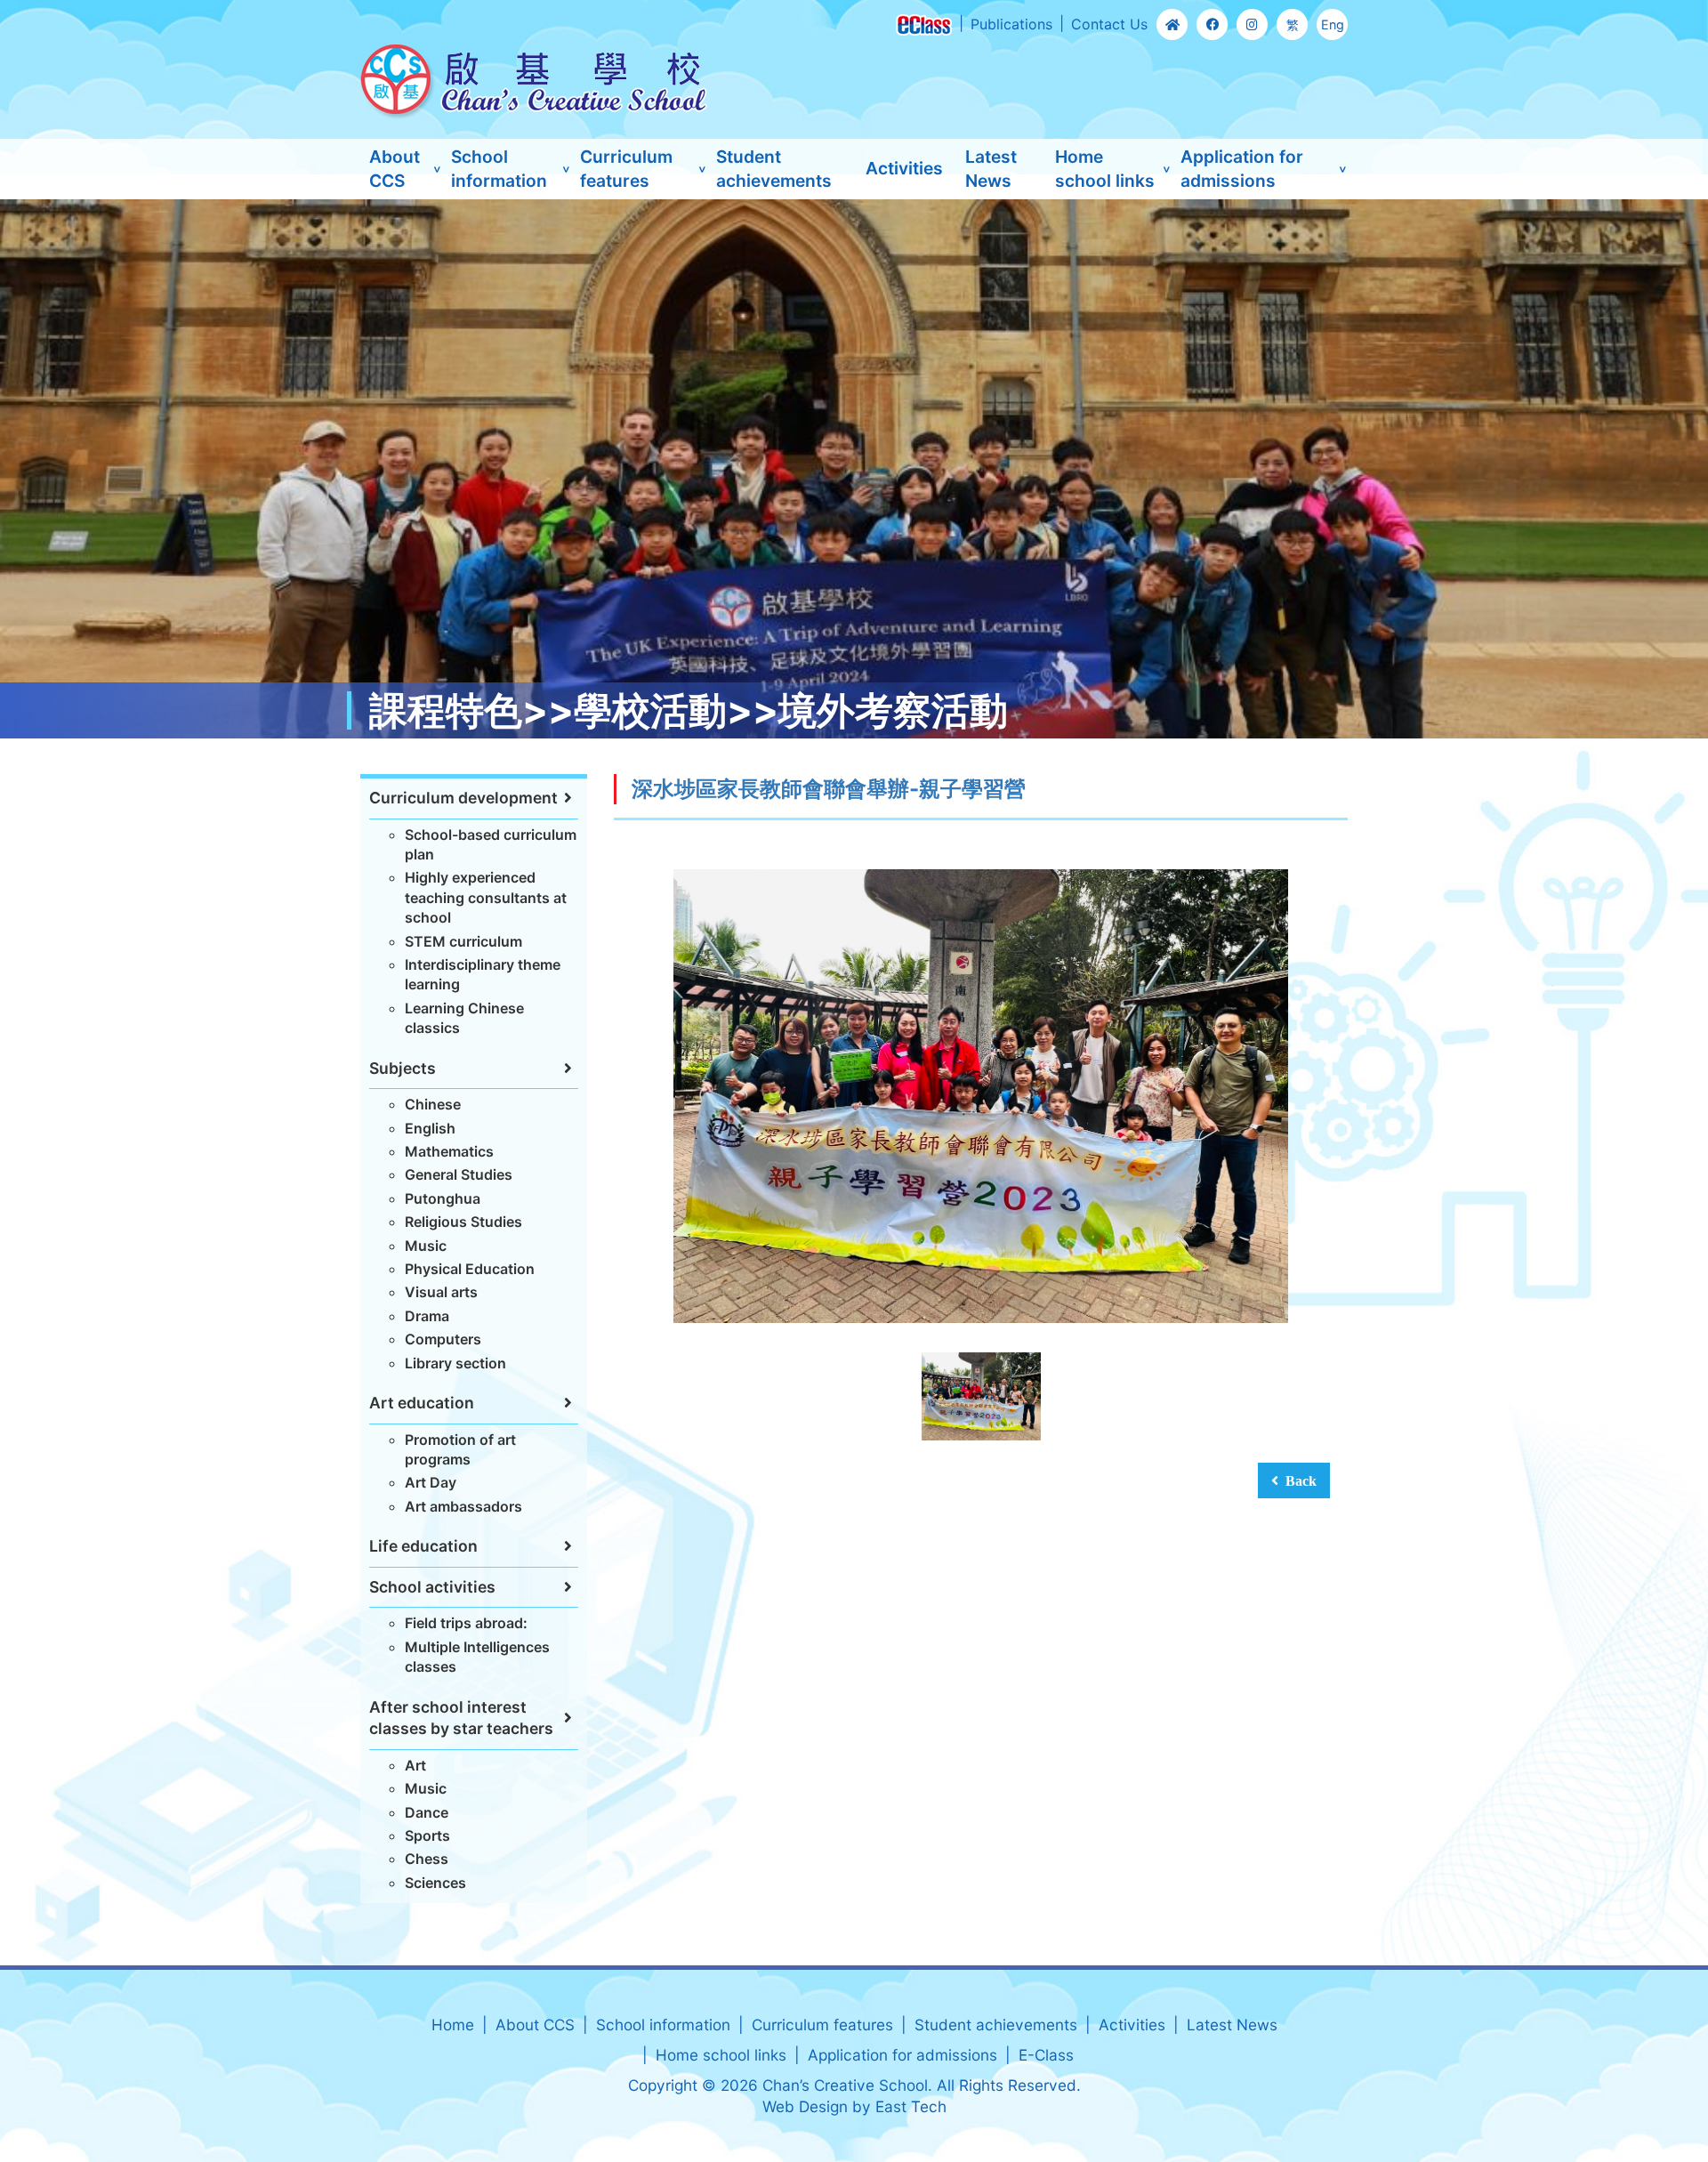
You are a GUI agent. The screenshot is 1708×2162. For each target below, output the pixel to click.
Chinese (433, 1104)
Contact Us (1109, 24)
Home (453, 2025)
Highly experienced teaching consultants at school (486, 897)
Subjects (403, 1068)
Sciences (435, 1883)
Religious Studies (463, 1222)
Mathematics (449, 1151)
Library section (455, 1363)
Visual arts (441, 1292)
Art (415, 1765)
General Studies (459, 1174)
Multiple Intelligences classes (477, 1657)
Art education (422, 1403)
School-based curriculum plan (491, 844)
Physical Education (470, 1269)
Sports (427, 1835)
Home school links (1105, 169)
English (430, 1128)
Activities (904, 168)
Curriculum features (626, 169)
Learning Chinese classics (464, 1018)
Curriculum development (463, 798)
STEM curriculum (463, 941)
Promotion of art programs (460, 1449)
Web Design (805, 2106)
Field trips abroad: (466, 1623)
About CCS (395, 169)
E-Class (1046, 2055)
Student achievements (774, 169)
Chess (427, 1859)
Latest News (991, 169)
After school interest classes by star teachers (461, 1718)
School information (499, 169)
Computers (443, 1339)
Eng (1333, 24)
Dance (427, 1812)
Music (426, 1246)
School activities (432, 1587)
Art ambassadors (463, 1506)
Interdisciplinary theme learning (483, 974)
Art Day (431, 1482)
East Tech (911, 2106)
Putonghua (443, 1198)
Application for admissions (1242, 169)
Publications (1011, 24)
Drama (427, 1316)
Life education (423, 1546)
